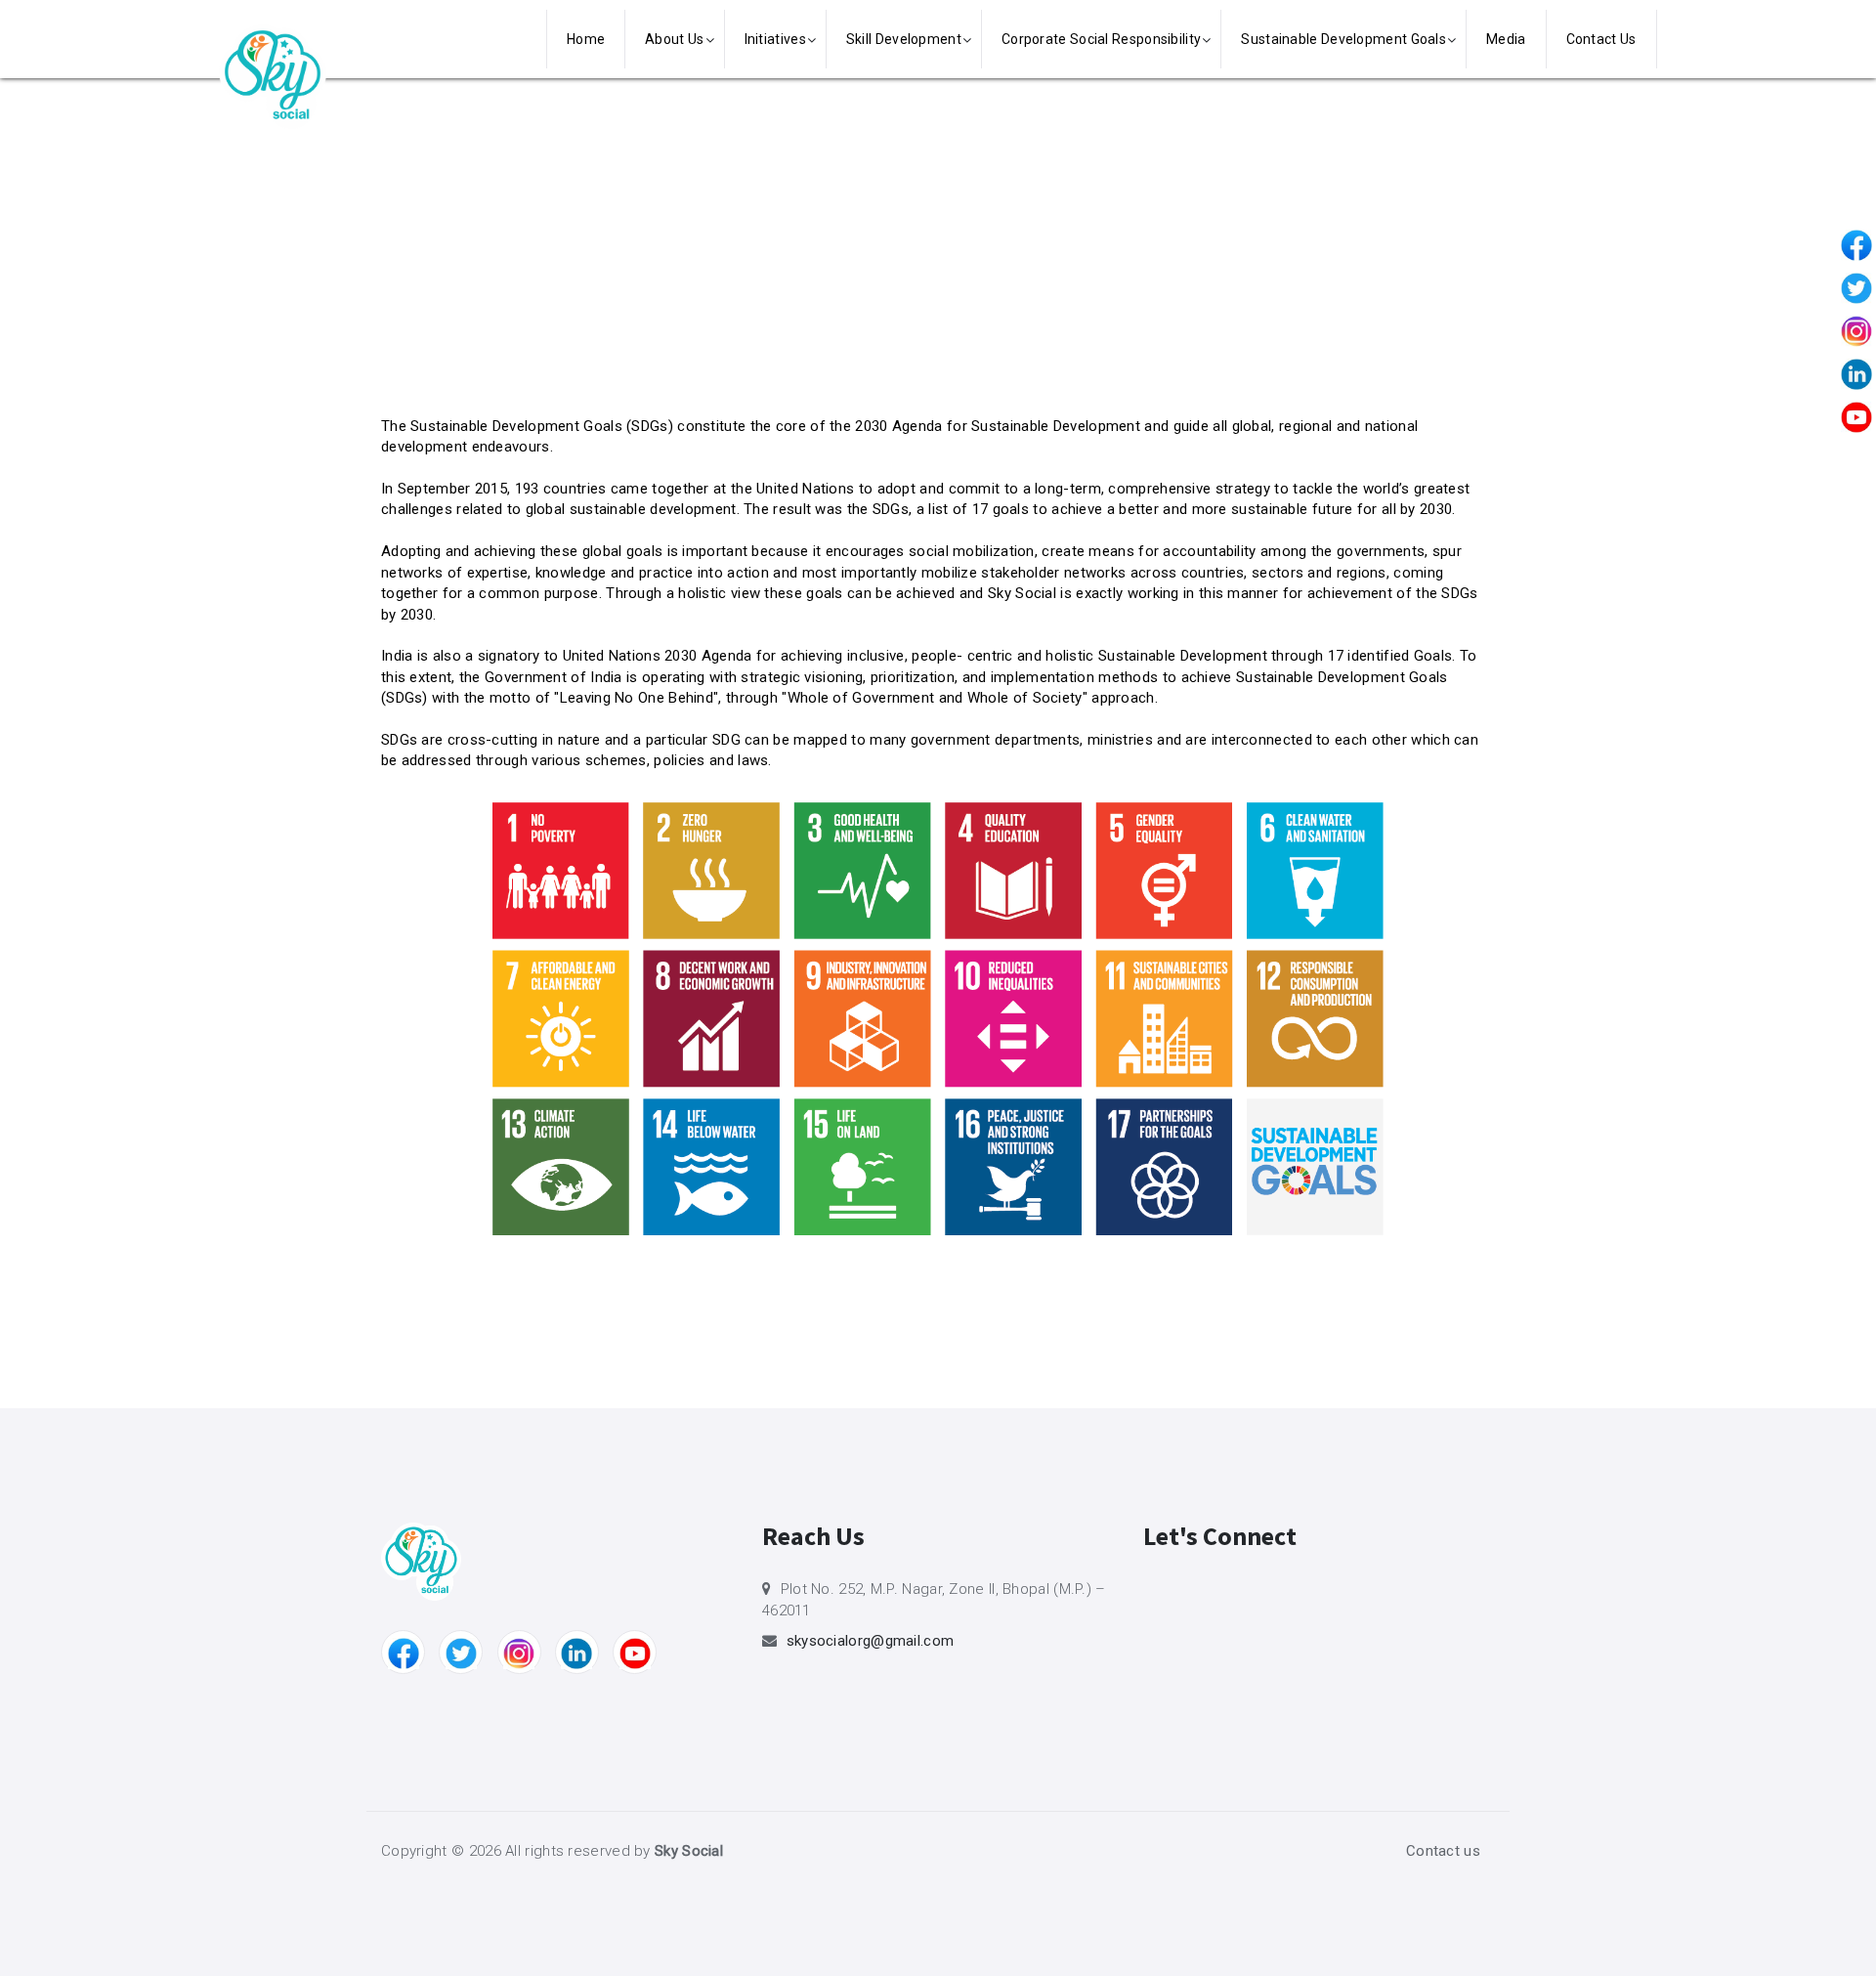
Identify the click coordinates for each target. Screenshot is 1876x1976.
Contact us (1443, 1851)
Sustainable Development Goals (1343, 39)
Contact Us (1601, 39)
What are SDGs (496, 202)
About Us (674, 39)
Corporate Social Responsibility (1101, 39)
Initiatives (775, 39)
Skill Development (904, 39)
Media (1506, 39)
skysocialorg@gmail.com (871, 1641)
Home (586, 39)
